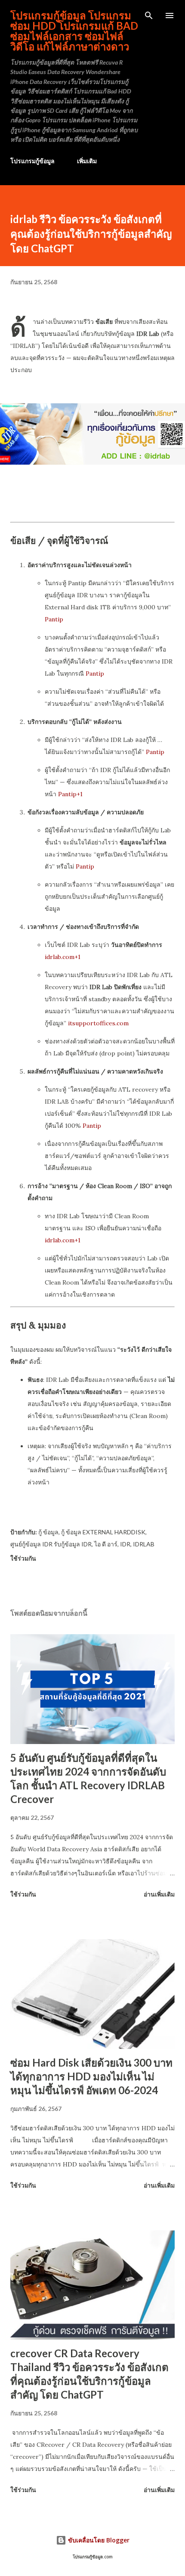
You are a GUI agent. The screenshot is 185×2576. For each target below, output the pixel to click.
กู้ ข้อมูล (48, 1532)
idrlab (144, 1544)
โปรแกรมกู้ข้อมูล (32, 161)
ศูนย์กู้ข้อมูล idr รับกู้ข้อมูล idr (51, 1544)
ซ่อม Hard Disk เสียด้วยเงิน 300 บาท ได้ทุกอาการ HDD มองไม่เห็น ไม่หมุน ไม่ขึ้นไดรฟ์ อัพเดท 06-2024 (91, 2076)
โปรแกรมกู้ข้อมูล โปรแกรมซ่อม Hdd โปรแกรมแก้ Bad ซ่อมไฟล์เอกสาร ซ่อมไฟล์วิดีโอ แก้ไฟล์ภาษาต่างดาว (74, 31)
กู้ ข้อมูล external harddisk (103, 1532)
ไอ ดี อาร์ (106, 1544)
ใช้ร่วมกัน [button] (23, 1558)
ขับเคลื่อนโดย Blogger (98, 2540)
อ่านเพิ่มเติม (159, 1894)
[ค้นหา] (149, 16)
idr (125, 1544)
